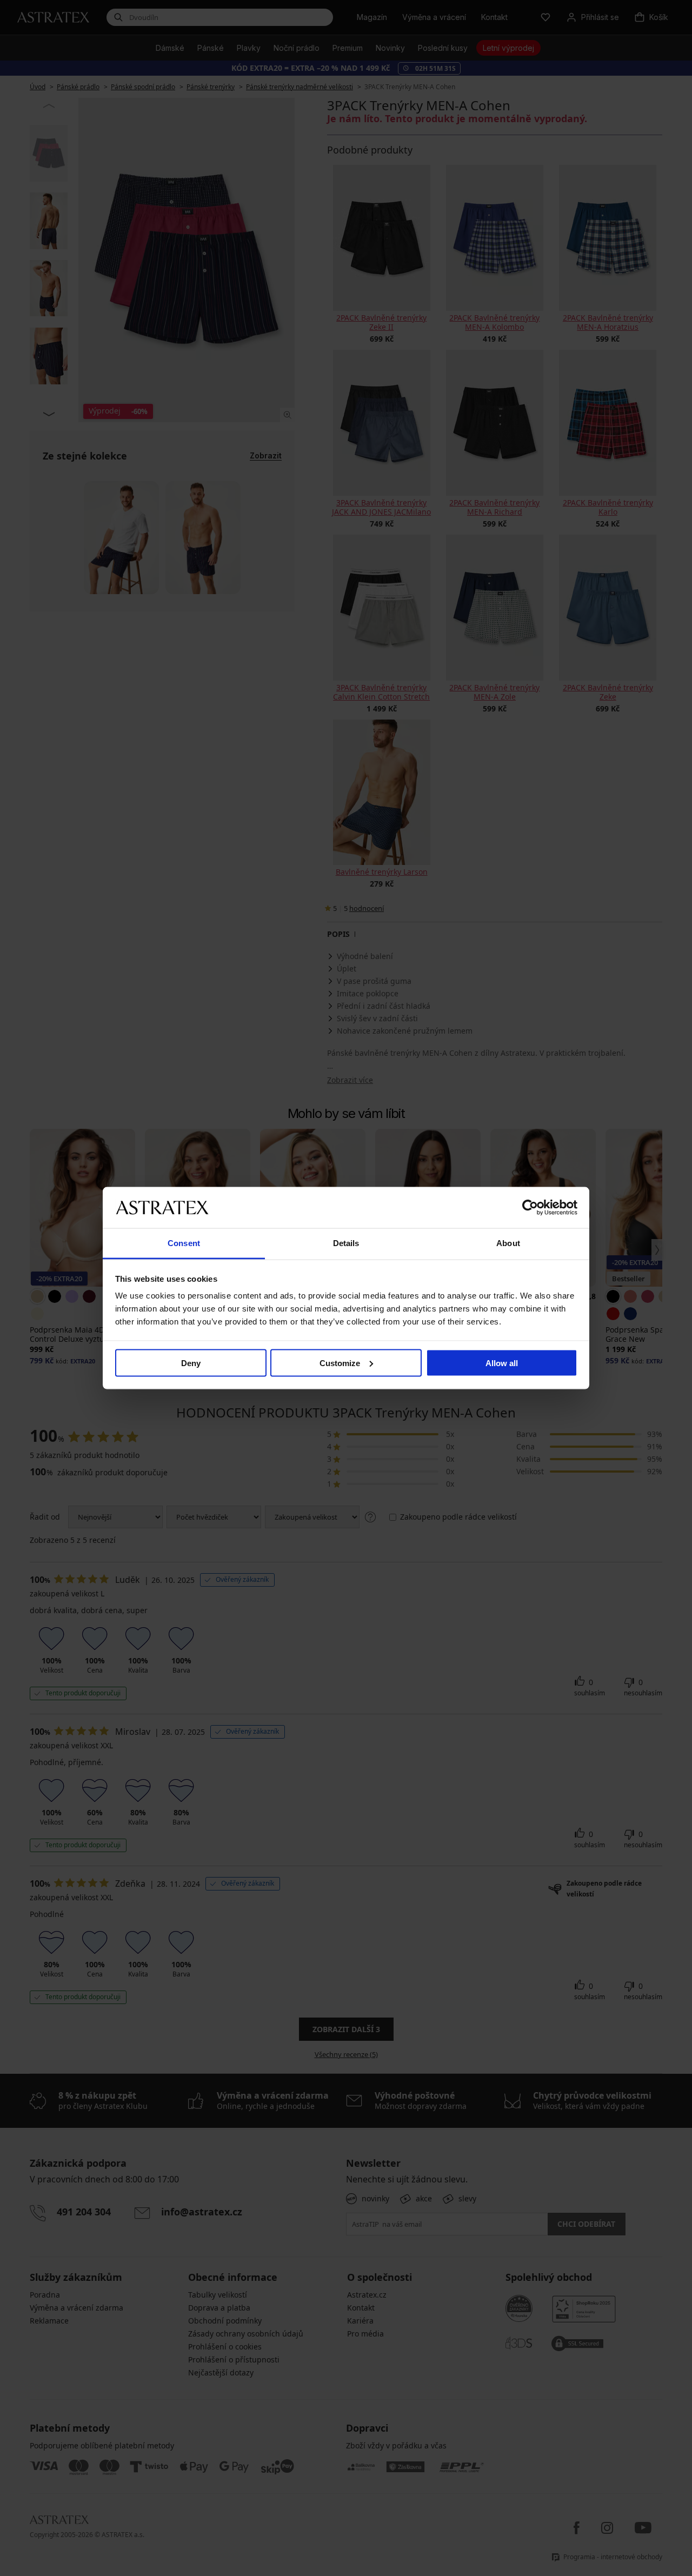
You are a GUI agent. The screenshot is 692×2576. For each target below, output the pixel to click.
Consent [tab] (184, 1243)
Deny (191, 1363)
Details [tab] (346, 1243)
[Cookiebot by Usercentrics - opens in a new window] (530, 1207)
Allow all (502, 1363)
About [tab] (508, 1243)
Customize (340, 1363)
